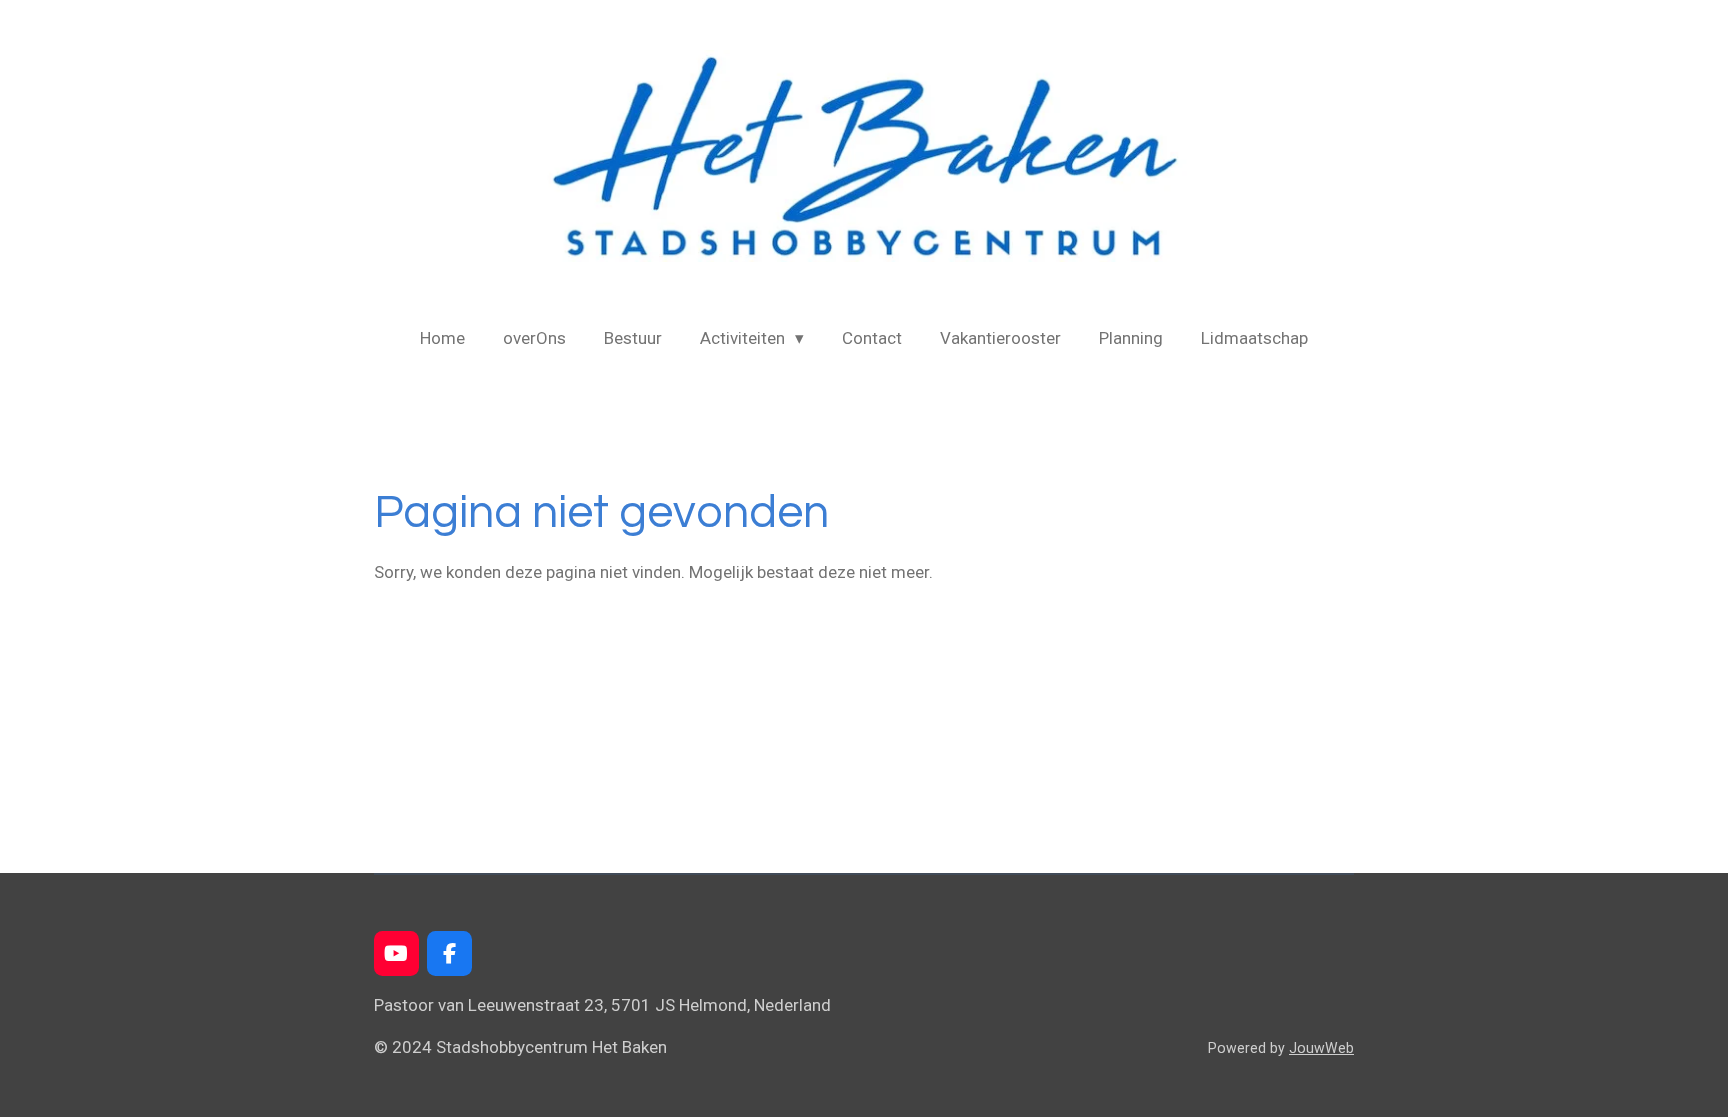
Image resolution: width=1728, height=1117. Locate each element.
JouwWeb (1321, 1048)
